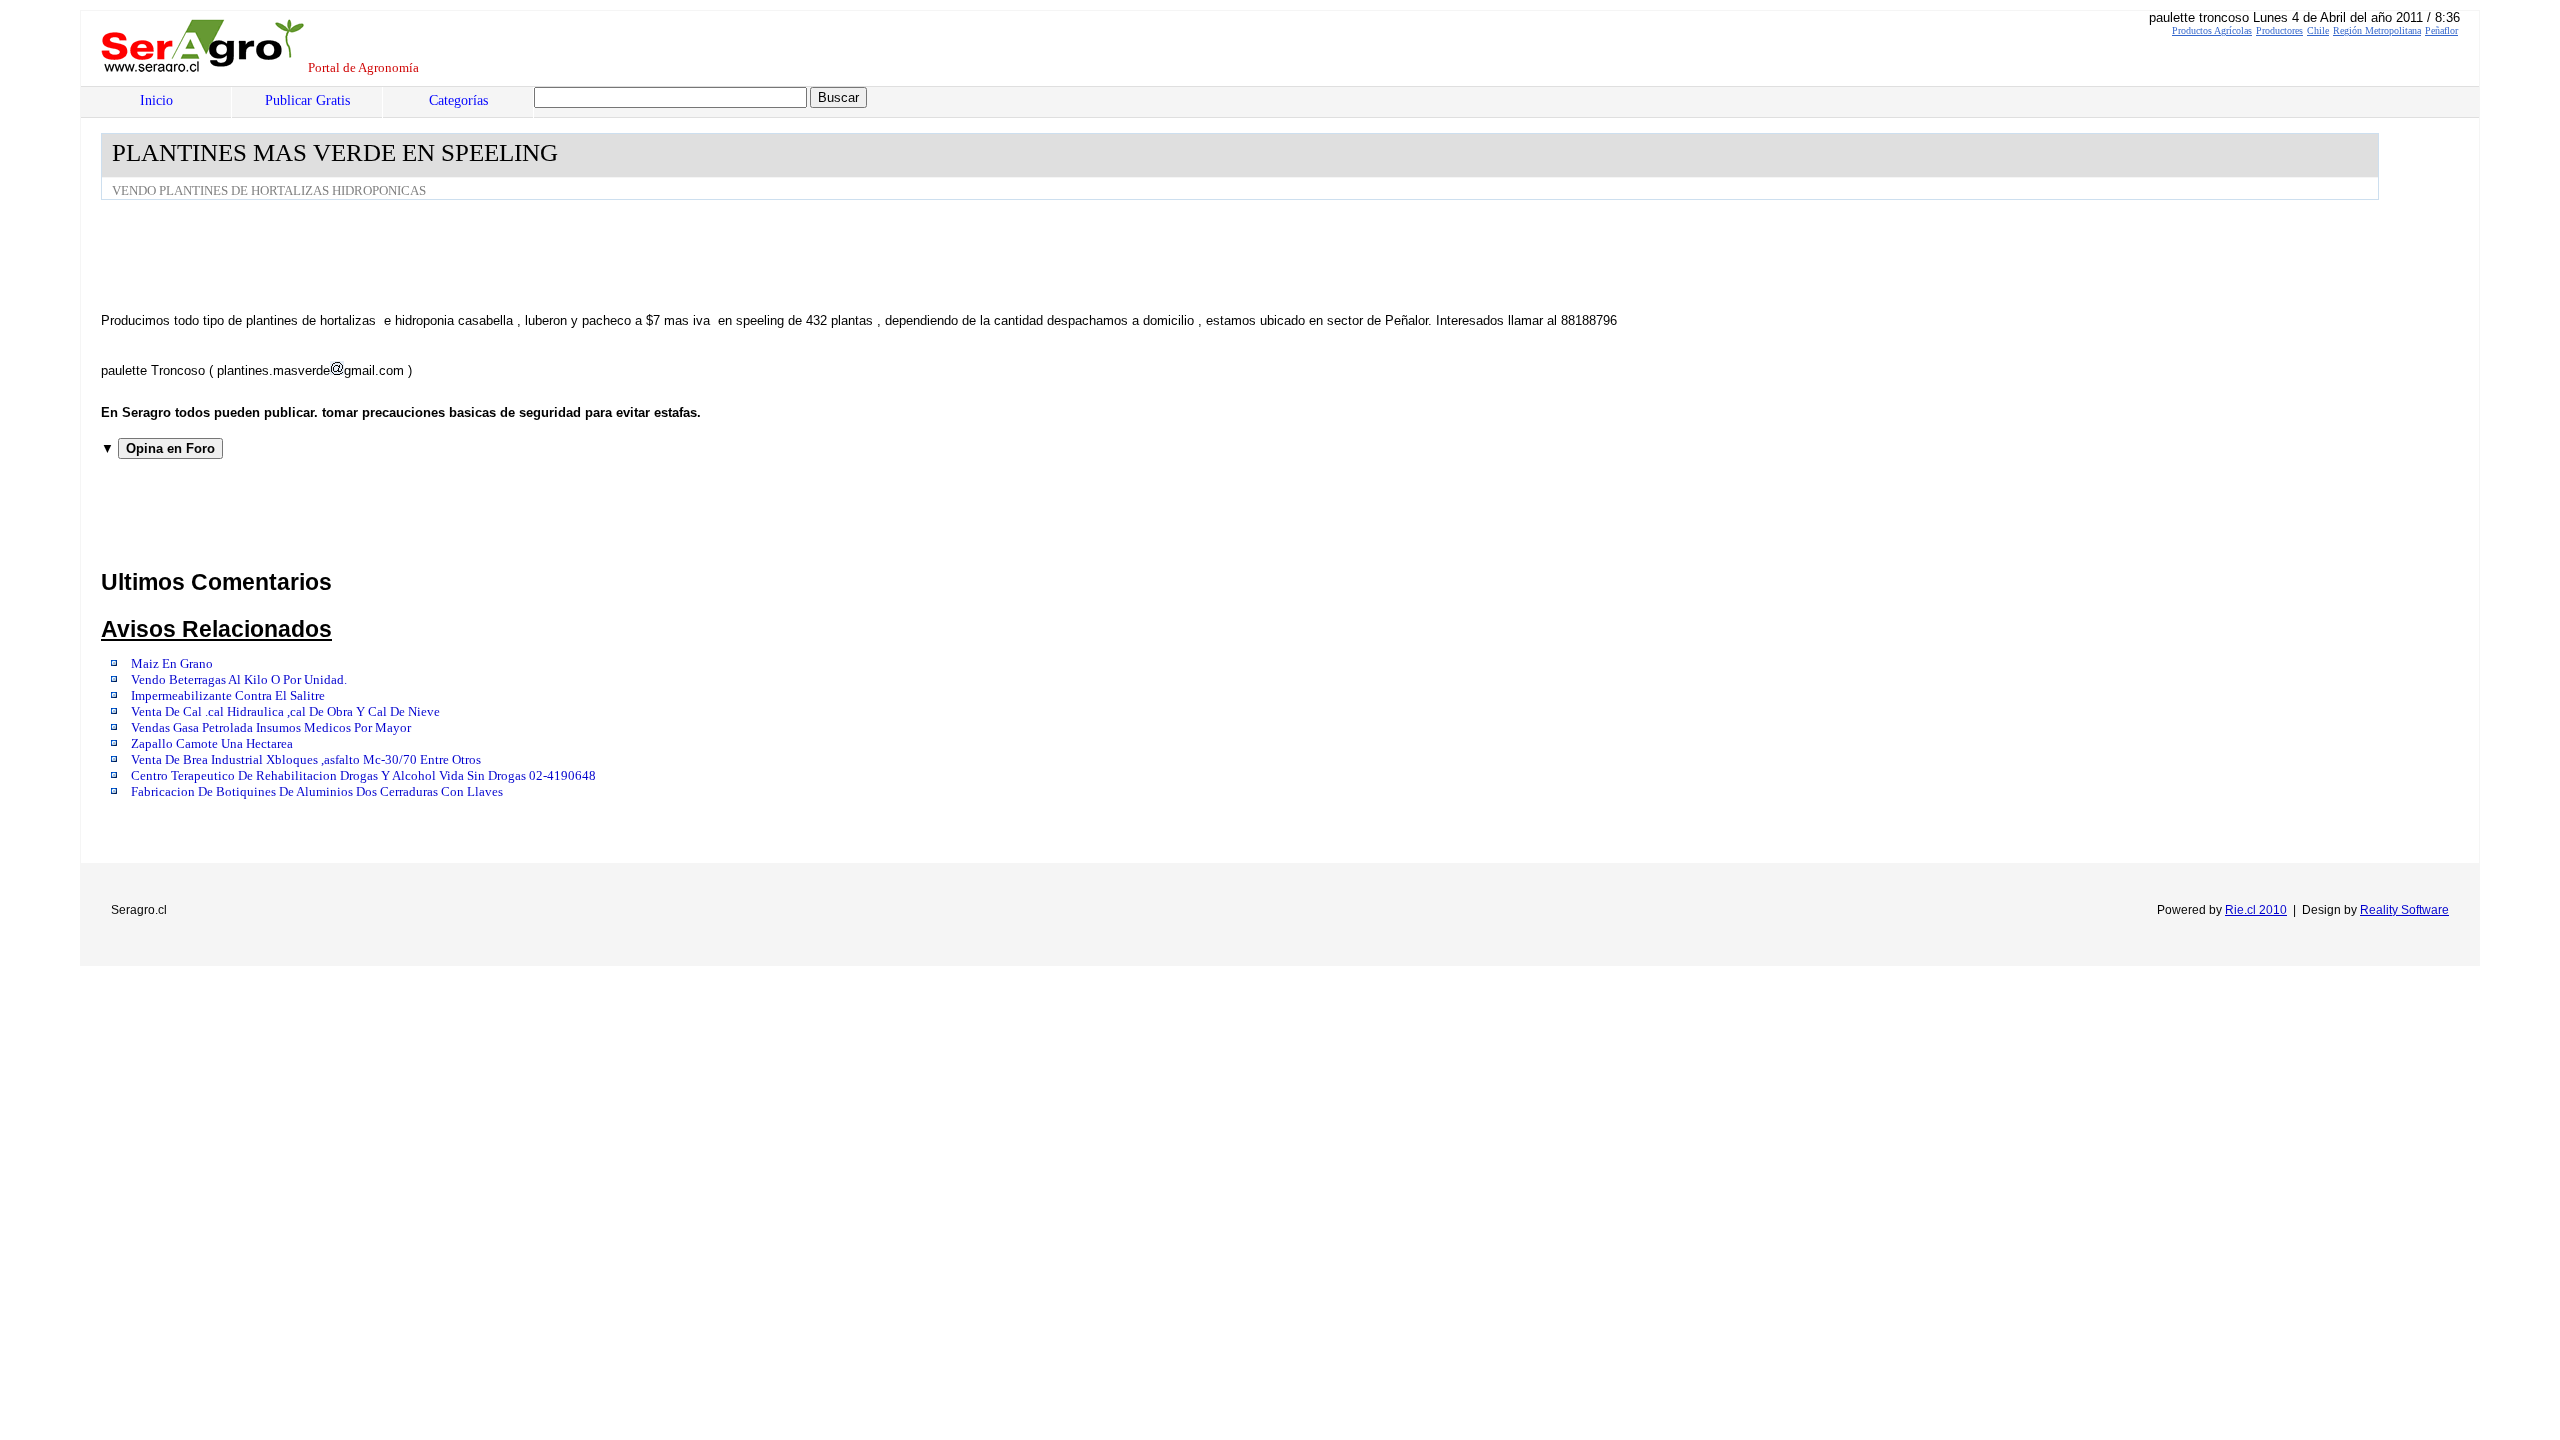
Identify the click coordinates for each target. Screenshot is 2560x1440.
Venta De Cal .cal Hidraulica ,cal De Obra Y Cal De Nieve (285, 712)
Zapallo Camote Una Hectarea (212, 744)
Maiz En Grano (172, 664)
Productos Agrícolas (2212, 30)
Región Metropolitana (2377, 30)
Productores (2279, 30)
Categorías (458, 100)
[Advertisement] (465, 255)
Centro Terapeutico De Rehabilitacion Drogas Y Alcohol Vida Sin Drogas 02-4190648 (363, 776)
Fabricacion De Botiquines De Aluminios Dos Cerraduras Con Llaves (317, 792)
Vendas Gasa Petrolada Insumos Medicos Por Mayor (271, 728)
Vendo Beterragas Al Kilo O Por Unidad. (239, 680)
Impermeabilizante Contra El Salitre (228, 696)
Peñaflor (2441, 30)
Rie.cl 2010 (2256, 910)
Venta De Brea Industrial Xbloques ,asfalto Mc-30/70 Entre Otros (306, 760)
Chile (2318, 30)
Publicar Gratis (307, 100)
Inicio (156, 100)
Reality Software (2404, 910)
